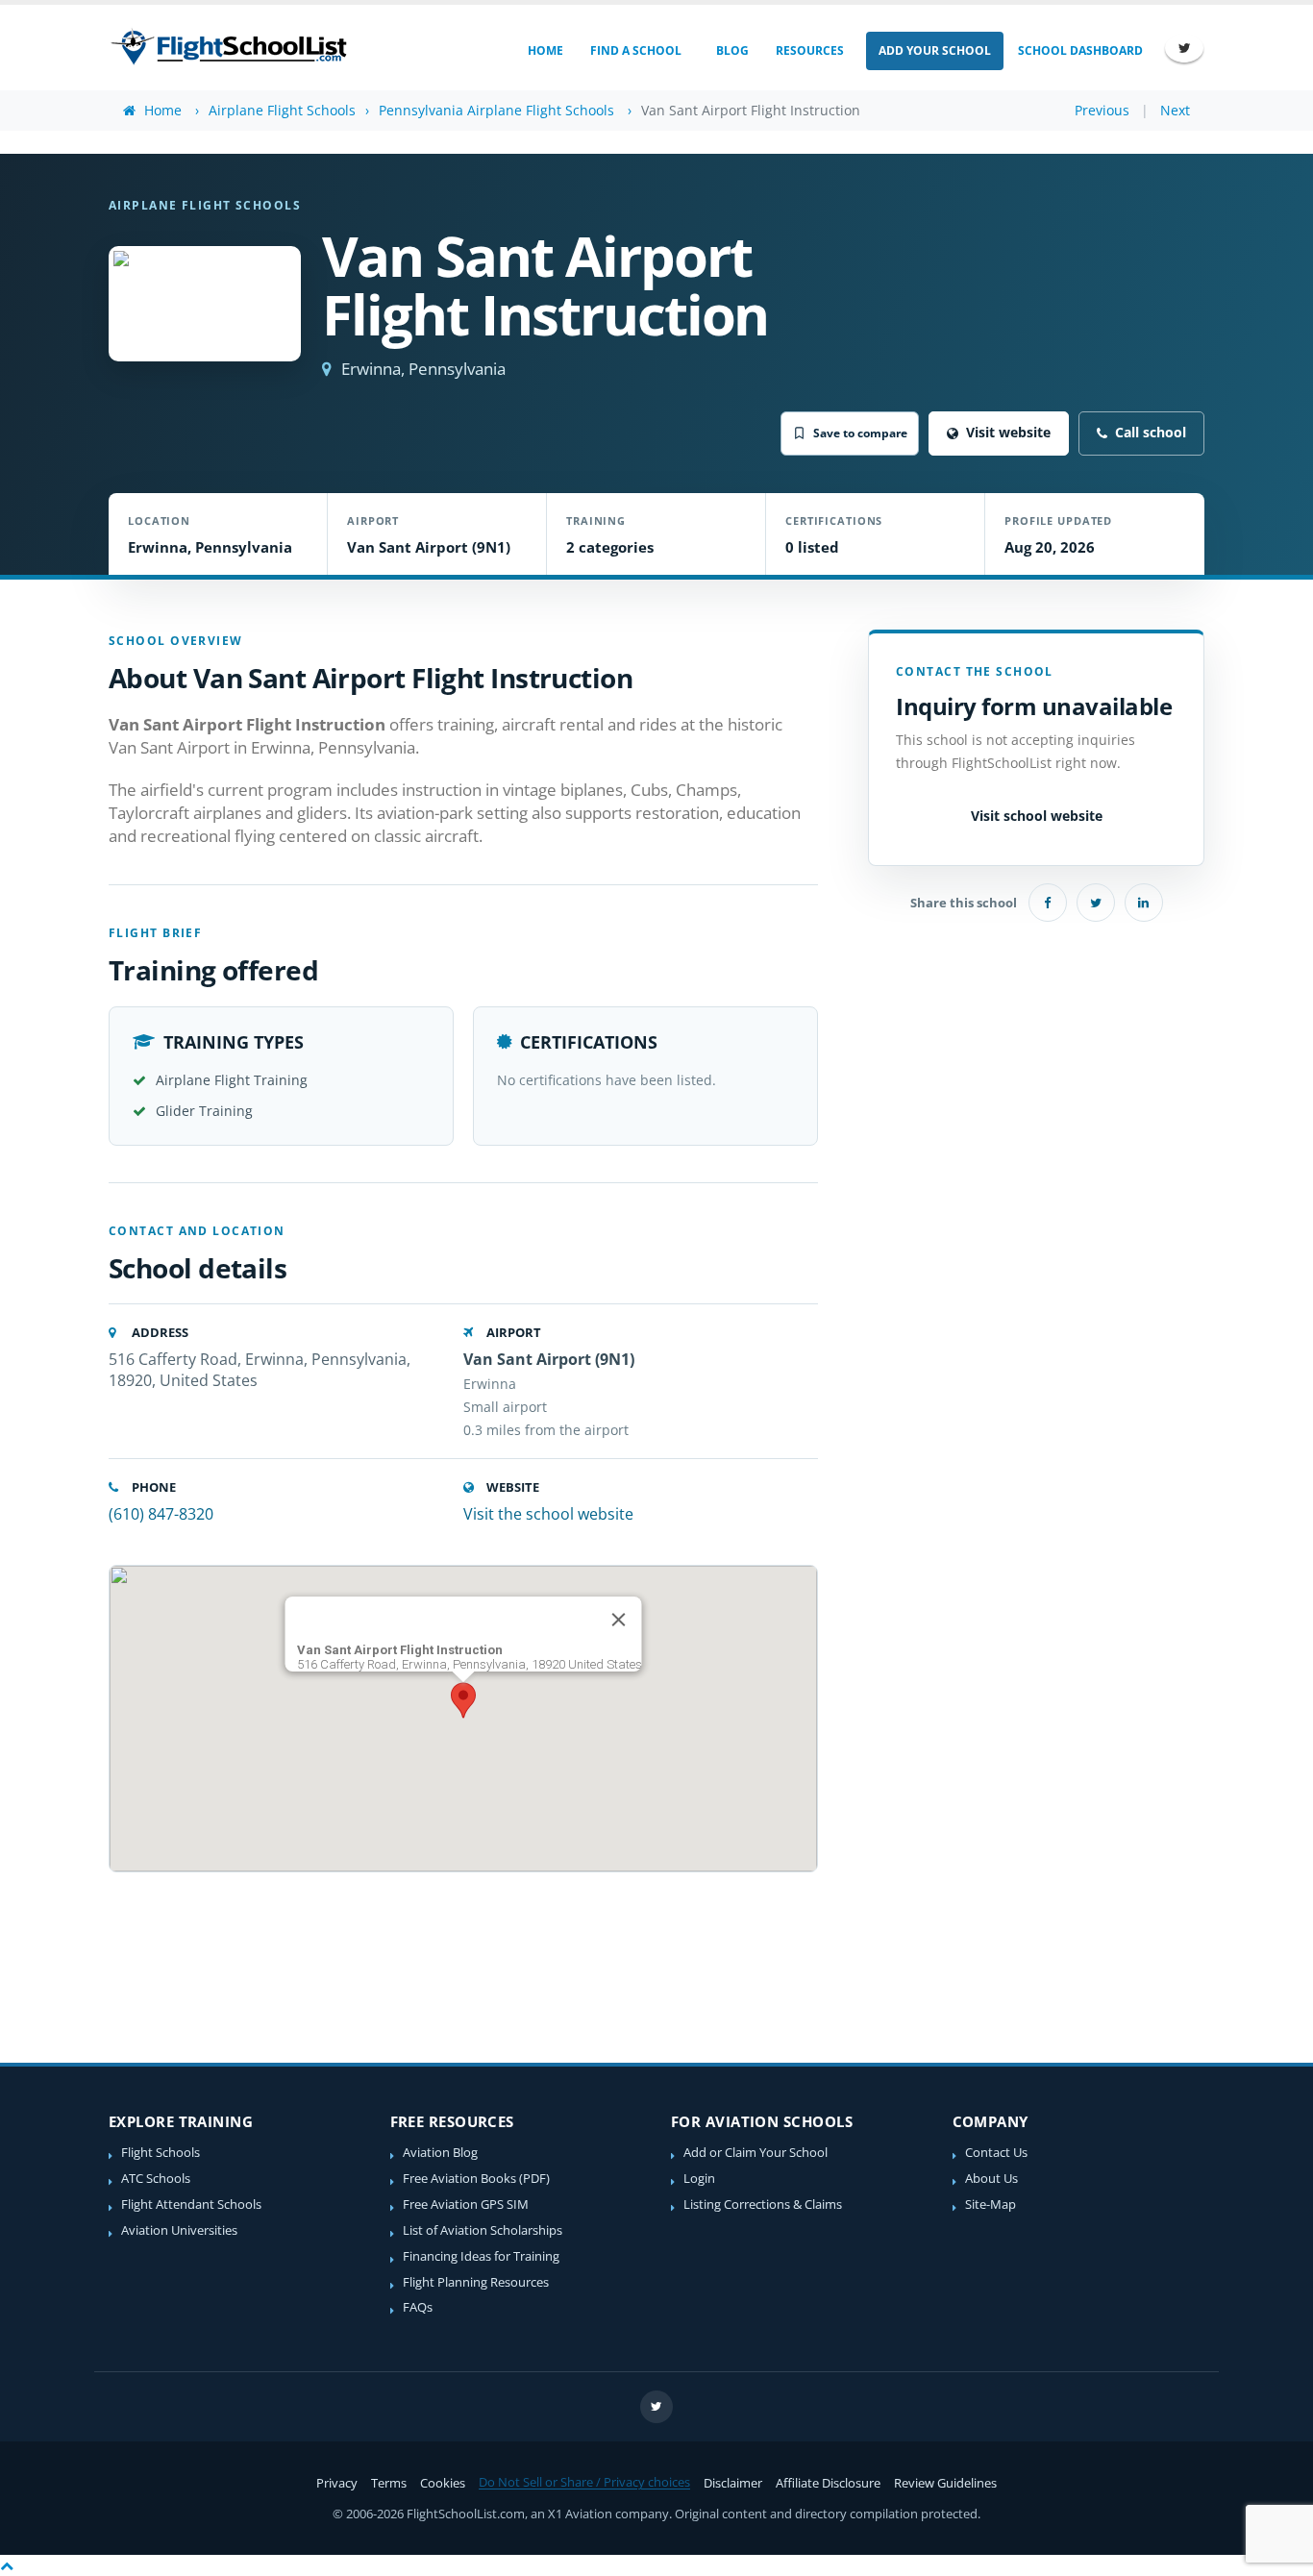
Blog (732, 50)
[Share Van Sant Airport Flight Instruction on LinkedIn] (1144, 903)
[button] (463, 1700)
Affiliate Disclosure (828, 2483)
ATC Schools (156, 2179)
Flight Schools (161, 2153)
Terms (389, 2483)
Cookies (443, 2483)
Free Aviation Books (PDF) (476, 2179)
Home (545, 50)
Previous (1102, 110)
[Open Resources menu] (857, 51)
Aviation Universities (179, 2230)
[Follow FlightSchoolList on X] (1184, 48)
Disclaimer (733, 2483)
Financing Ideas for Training (481, 2256)
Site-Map (991, 2204)
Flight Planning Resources (476, 2282)
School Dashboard (1080, 50)
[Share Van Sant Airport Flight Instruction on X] (1096, 903)
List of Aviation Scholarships (483, 2230)
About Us (991, 2179)
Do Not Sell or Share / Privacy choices (584, 2482)
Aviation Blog (440, 2153)
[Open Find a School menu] (694, 51)
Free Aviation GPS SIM (466, 2204)
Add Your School (935, 50)
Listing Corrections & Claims (763, 2204)
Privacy (337, 2483)
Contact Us (996, 2153)
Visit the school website (548, 1514)
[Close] (619, 1620)
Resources (810, 50)
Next (1175, 110)
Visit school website (1037, 815)
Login (699, 2179)
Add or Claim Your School (756, 2153)
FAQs (418, 2307)
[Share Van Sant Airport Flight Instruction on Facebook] (1048, 903)
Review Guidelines (945, 2483)
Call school (1151, 432)
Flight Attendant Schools (191, 2204)
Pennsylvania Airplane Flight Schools (496, 110)
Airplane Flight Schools (282, 110)
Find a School (636, 50)
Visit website (1008, 432)
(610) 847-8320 (161, 1514)
